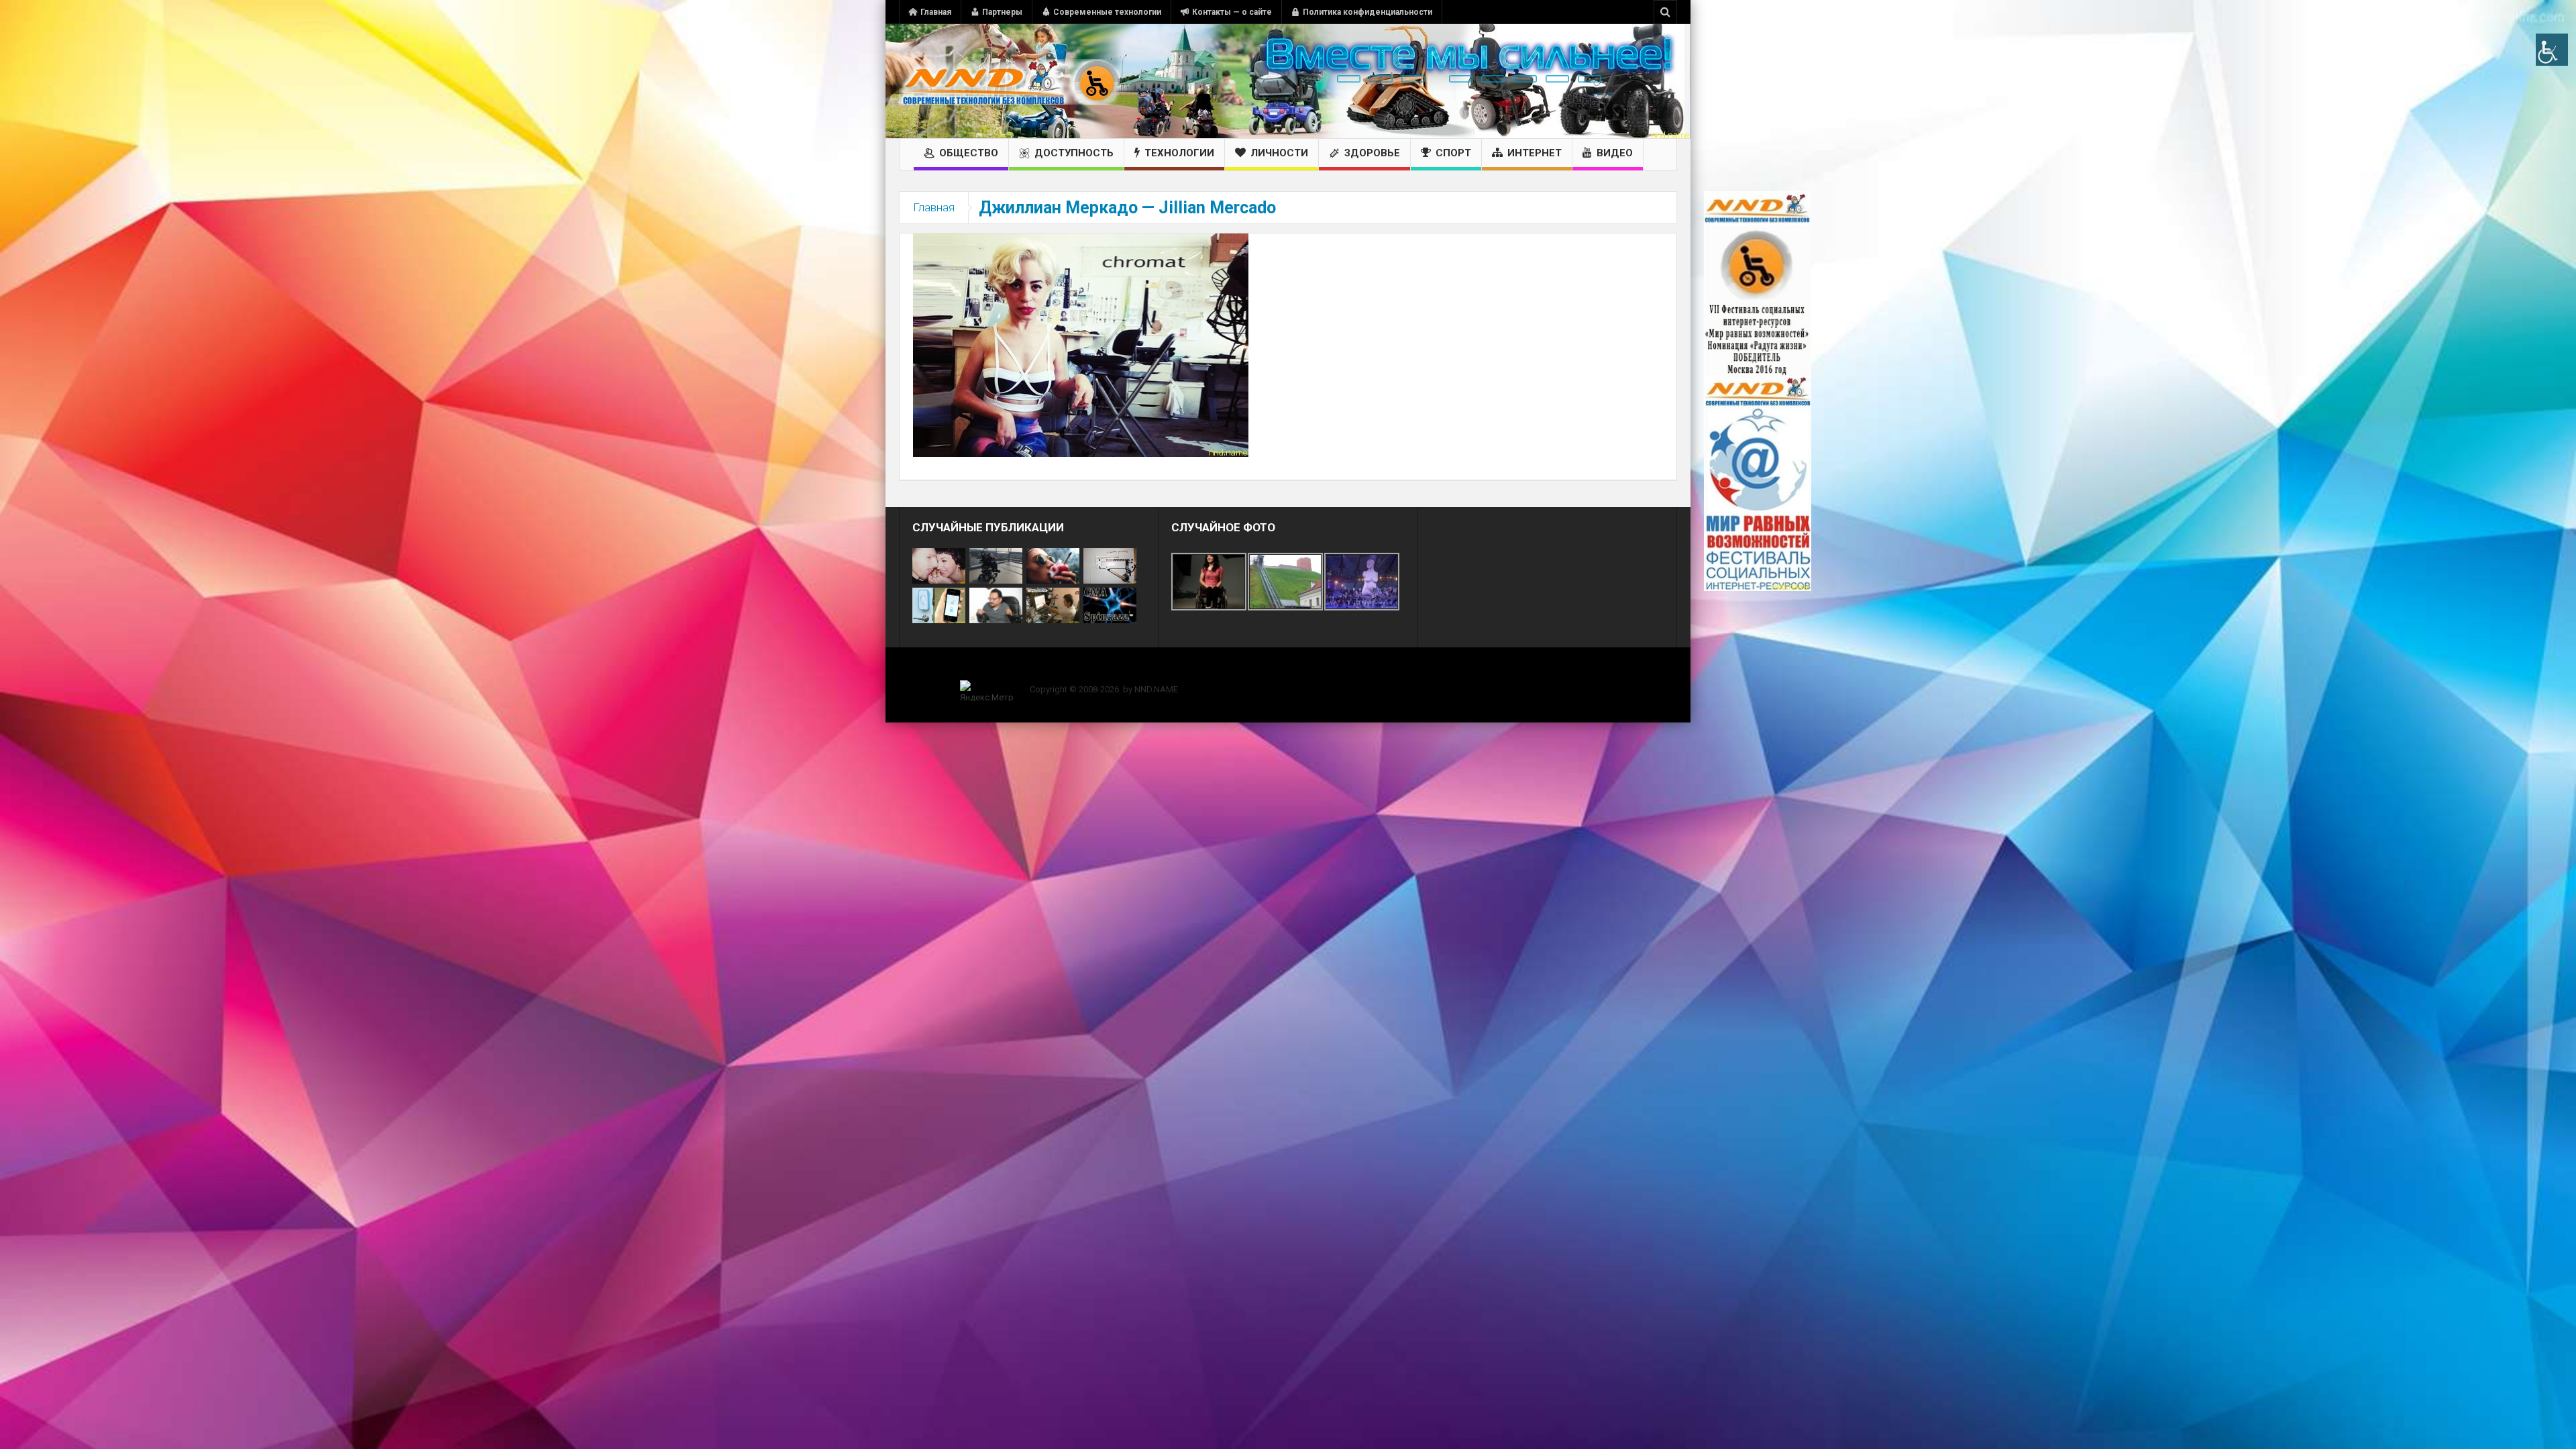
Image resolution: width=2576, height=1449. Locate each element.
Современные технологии (1107, 12)
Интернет (1535, 153)
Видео (1615, 153)
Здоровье (1372, 153)
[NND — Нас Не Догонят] (1010, 81)
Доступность (1074, 153)
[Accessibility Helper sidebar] (2552, 50)
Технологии (1179, 153)
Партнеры (1002, 12)
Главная (936, 12)
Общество (969, 153)
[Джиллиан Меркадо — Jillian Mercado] (1081, 344)
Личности (1279, 153)
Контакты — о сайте (1232, 12)
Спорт (1453, 153)
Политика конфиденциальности (1367, 12)
